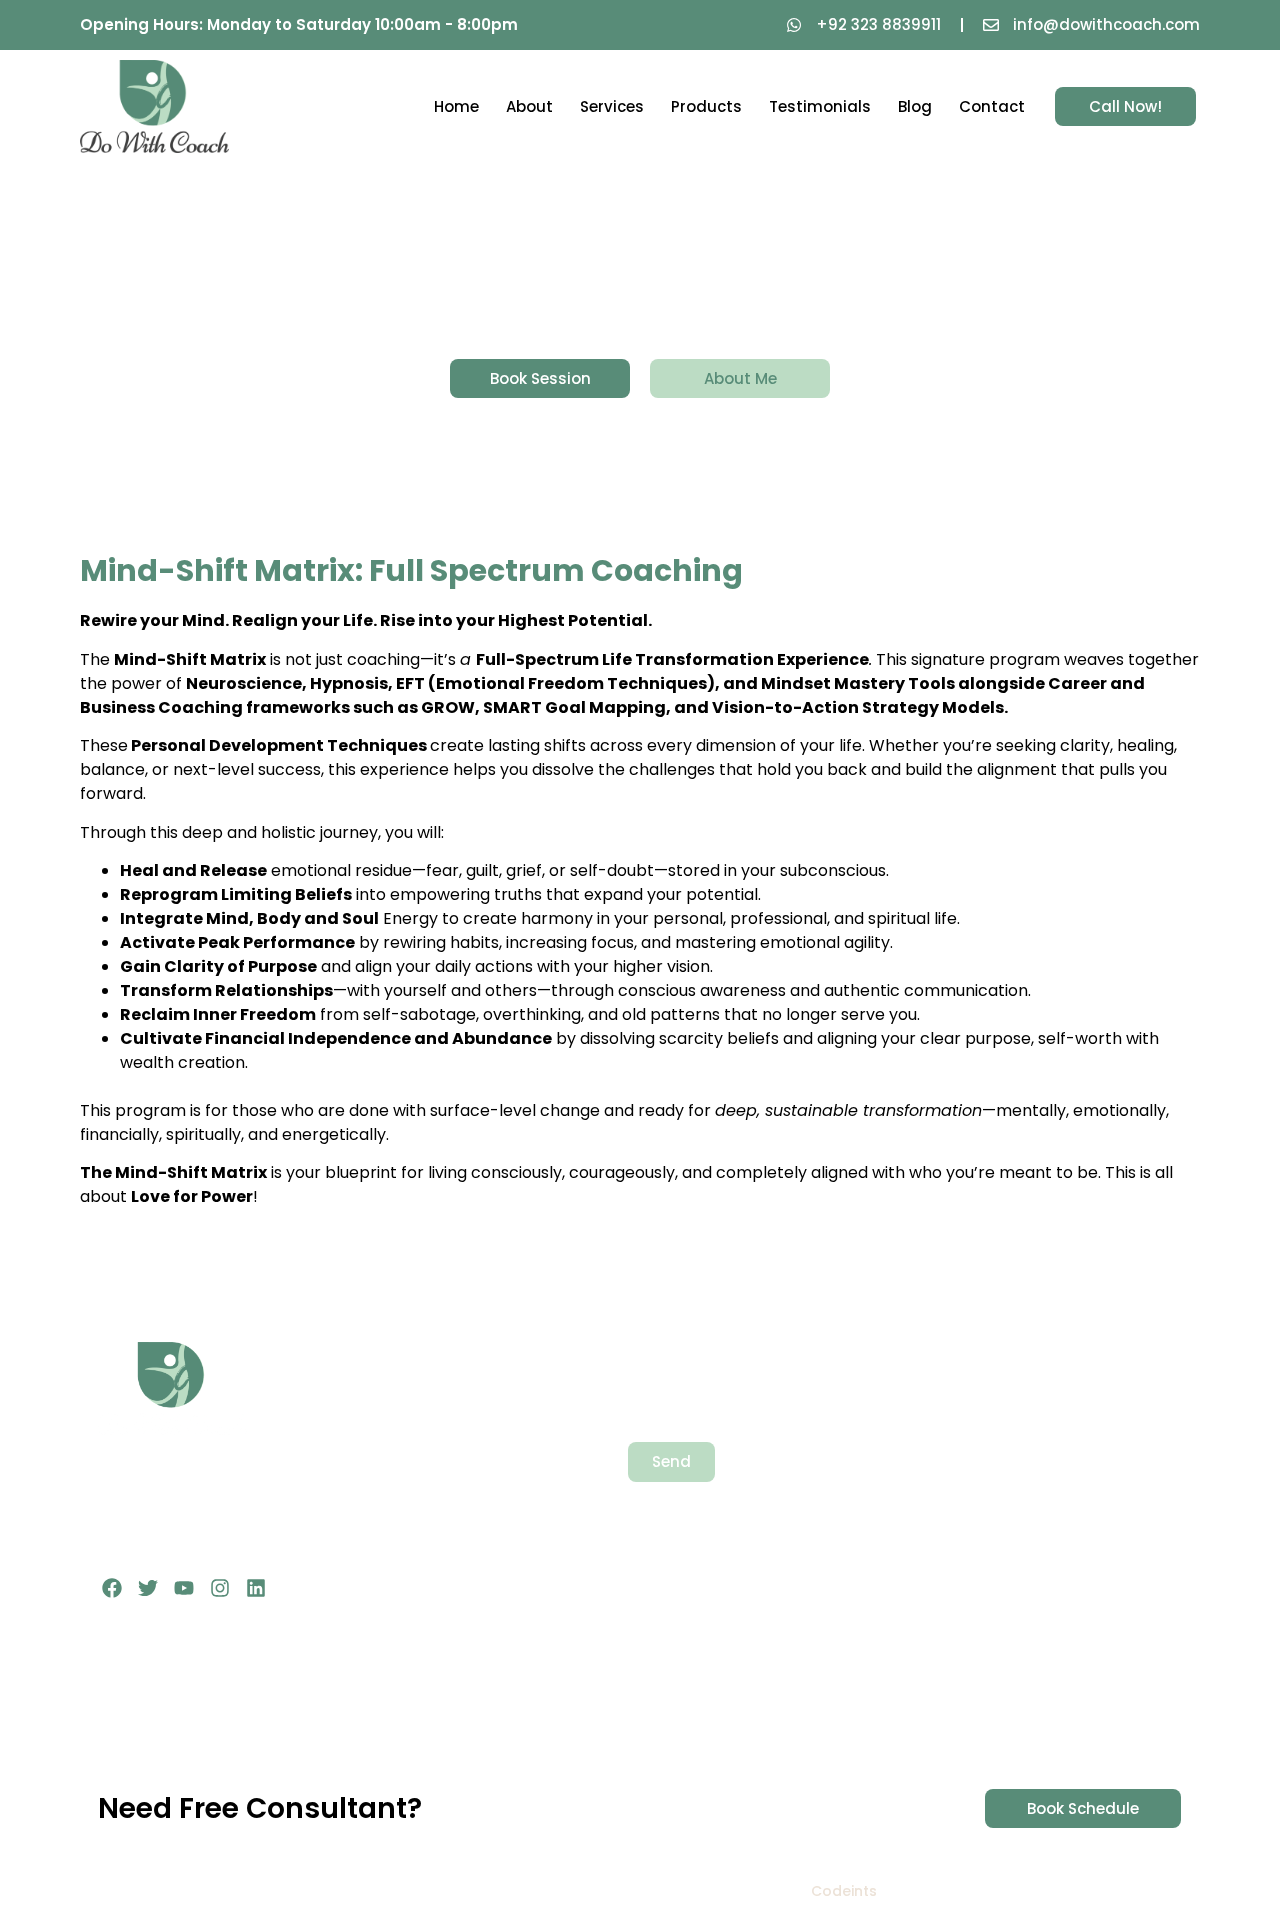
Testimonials (820, 106)
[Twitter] (148, 1588)
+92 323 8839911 (983, 1458)
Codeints (844, 1891)
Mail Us (952, 1536)
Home (456, 106)
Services (612, 106)
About (529, 106)
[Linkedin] (256, 1588)
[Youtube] (184, 1588)
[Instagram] (220, 1588)
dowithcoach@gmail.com (1019, 1580)
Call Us (952, 1435)
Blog (915, 106)
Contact (992, 106)
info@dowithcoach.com (1013, 1559)
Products (706, 106)
